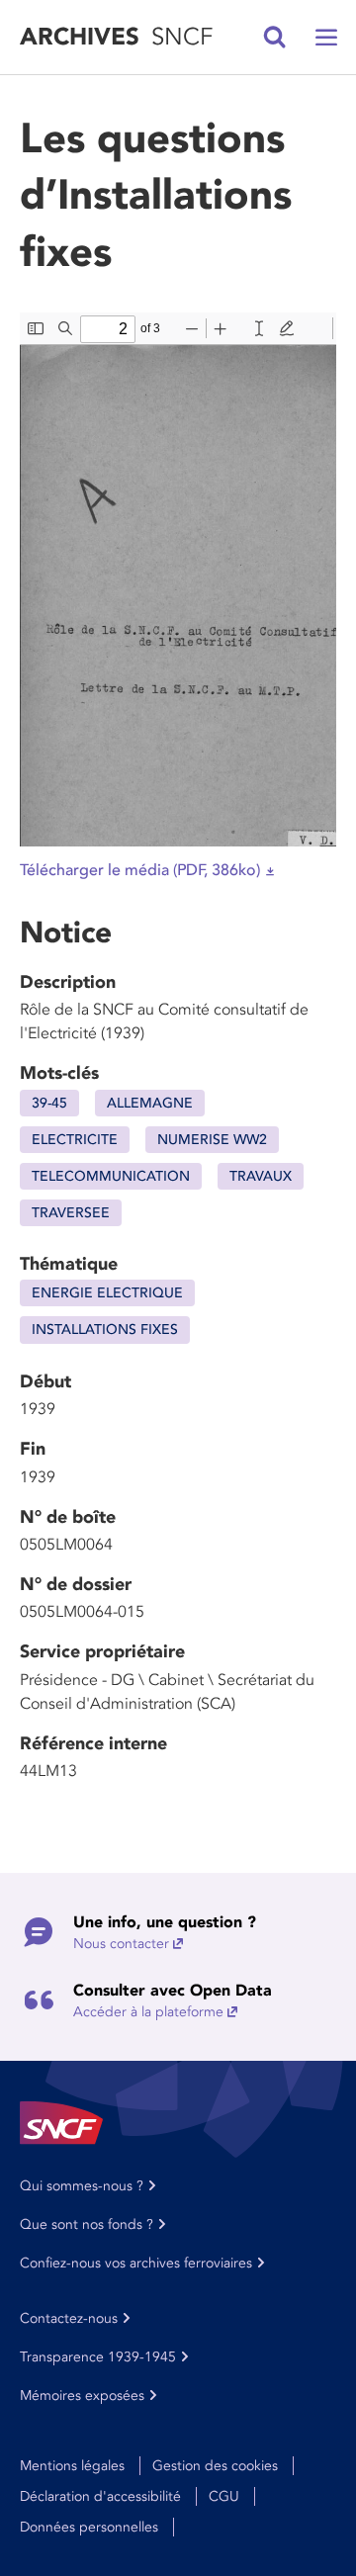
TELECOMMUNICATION (111, 1176)
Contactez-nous (69, 2318)
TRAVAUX (261, 1176)
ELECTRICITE (75, 1140)
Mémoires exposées (82, 2396)
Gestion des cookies (215, 2466)
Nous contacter (121, 1944)
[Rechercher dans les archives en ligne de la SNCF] (275, 38)
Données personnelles (89, 2527)
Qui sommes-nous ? (82, 2186)
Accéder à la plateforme (148, 2012)
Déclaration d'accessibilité (100, 2496)
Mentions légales (72, 2466)
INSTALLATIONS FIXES (105, 1330)
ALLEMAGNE (150, 1103)
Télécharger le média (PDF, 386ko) (140, 870)
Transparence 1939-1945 (98, 2357)
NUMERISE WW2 (212, 1140)
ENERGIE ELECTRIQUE (107, 1293)
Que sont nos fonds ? (87, 2224)
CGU (224, 2496)
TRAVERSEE (71, 1213)
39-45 (49, 1103)
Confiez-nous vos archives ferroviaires (136, 2263)
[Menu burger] (326, 38)
